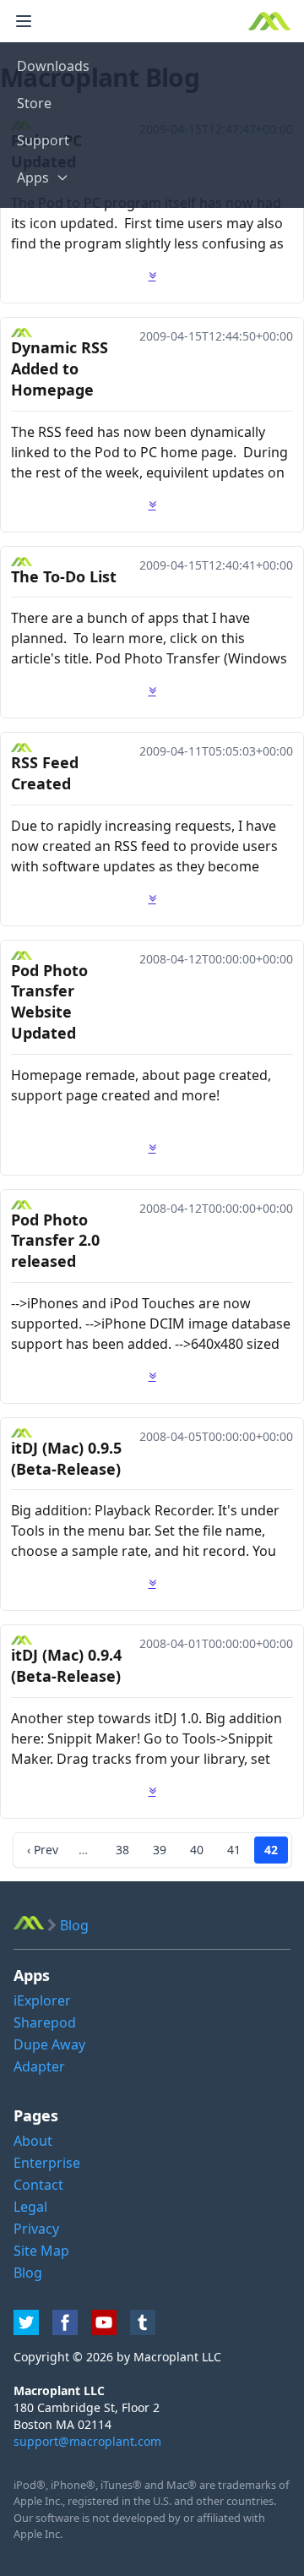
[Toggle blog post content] (152, 276)
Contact (38, 2185)
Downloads (53, 66)
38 (122, 1850)
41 (234, 1850)
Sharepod (45, 2022)
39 (160, 1850)
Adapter (39, 2066)
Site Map (41, 2251)
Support (43, 140)
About (33, 2141)
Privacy (36, 2229)
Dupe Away (49, 2044)
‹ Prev (43, 1850)
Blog (28, 2273)
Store (34, 103)
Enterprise (47, 2163)
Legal (30, 2207)
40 (197, 1850)
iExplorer (42, 2000)
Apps (33, 177)
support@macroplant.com (87, 2441)
